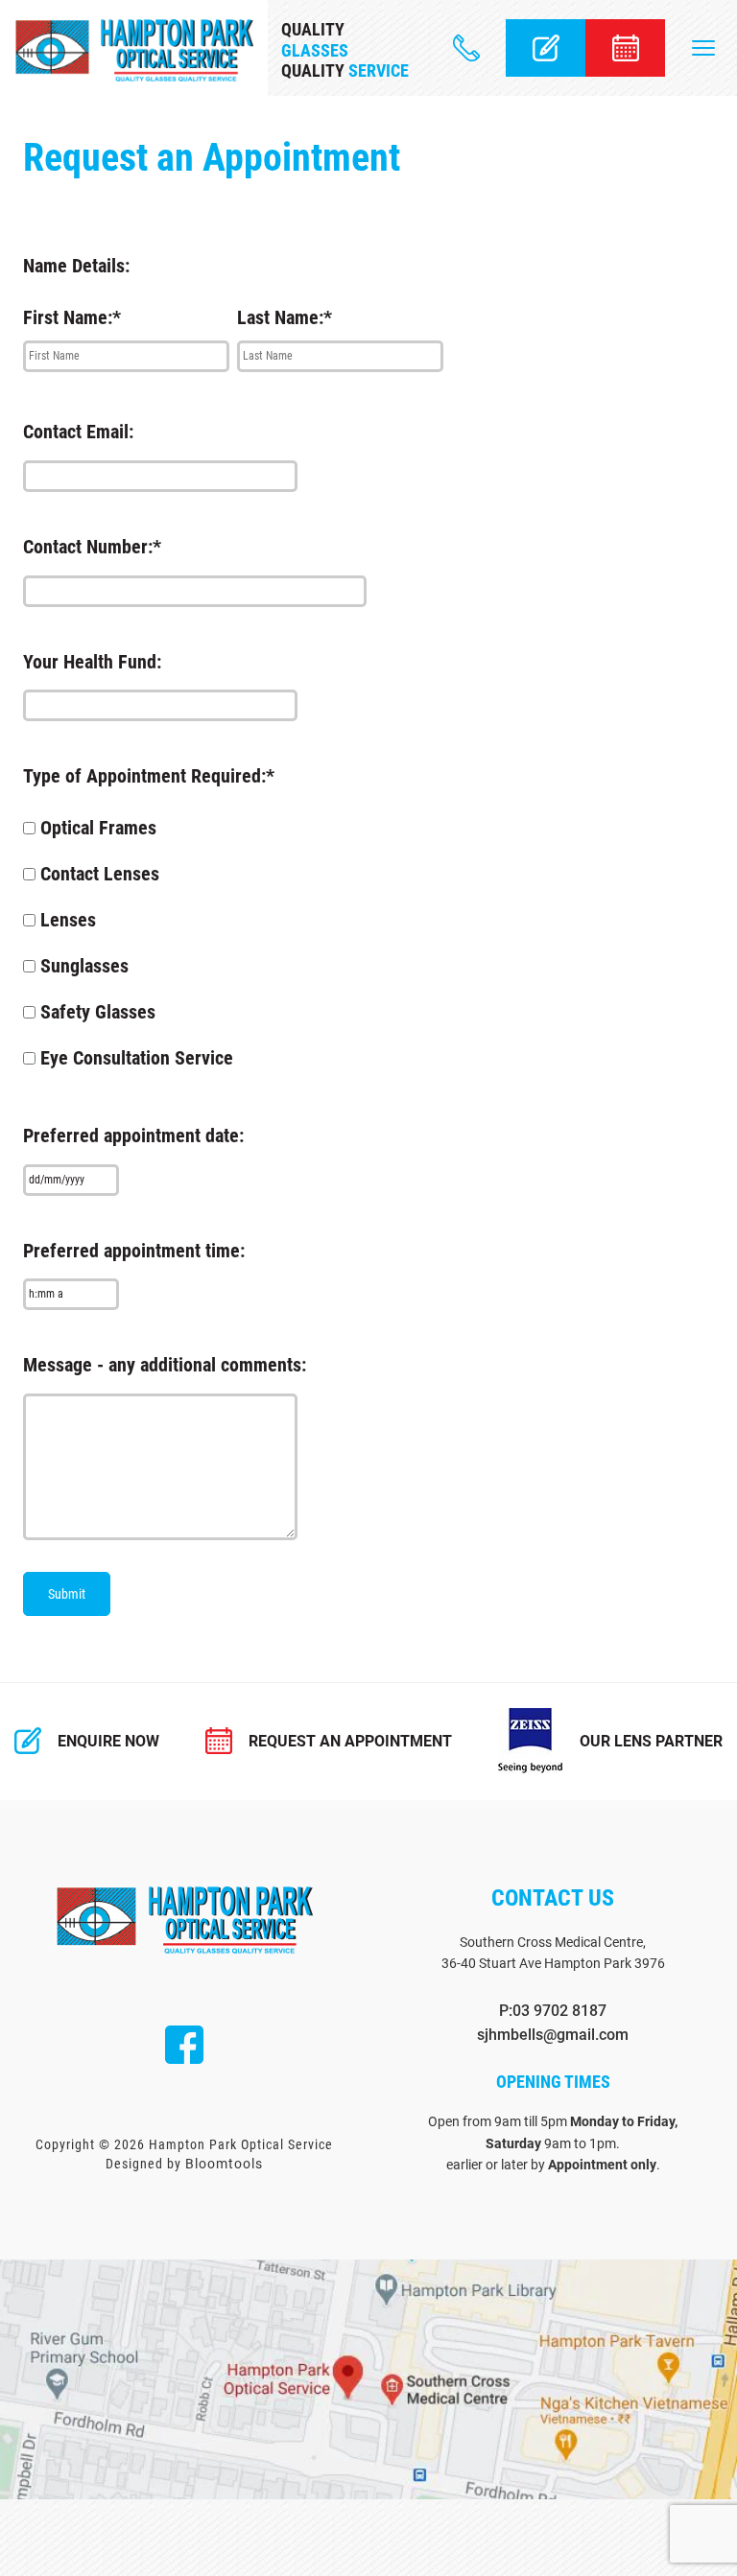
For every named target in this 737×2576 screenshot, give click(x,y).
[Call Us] (467, 48)
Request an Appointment (350, 1741)
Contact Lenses (100, 874)
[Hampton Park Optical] (134, 49)
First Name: (68, 317)
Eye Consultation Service (137, 1058)
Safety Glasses (98, 1012)
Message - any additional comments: (165, 1365)
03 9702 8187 (559, 2011)
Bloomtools (224, 2164)
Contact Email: (78, 432)
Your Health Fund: (92, 662)
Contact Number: (88, 547)
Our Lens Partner (651, 1741)
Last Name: (280, 317)
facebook (184, 2045)
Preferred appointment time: (134, 1251)
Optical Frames (98, 828)
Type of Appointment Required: (144, 776)
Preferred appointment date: (133, 1136)
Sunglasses (84, 966)
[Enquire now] (546, 48)
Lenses (68, 920)
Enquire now (108, 1741)
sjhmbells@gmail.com (553, 2035)
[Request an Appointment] (625, 48)
